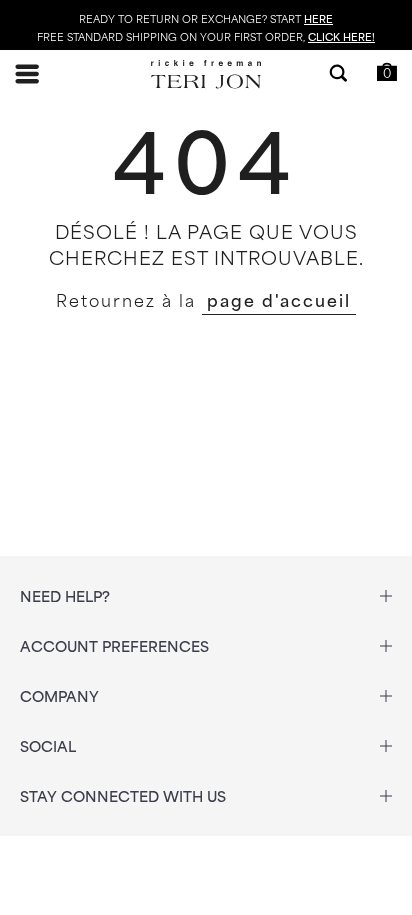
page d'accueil (279, 299)
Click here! (341, 36)
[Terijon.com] (206, 74)
